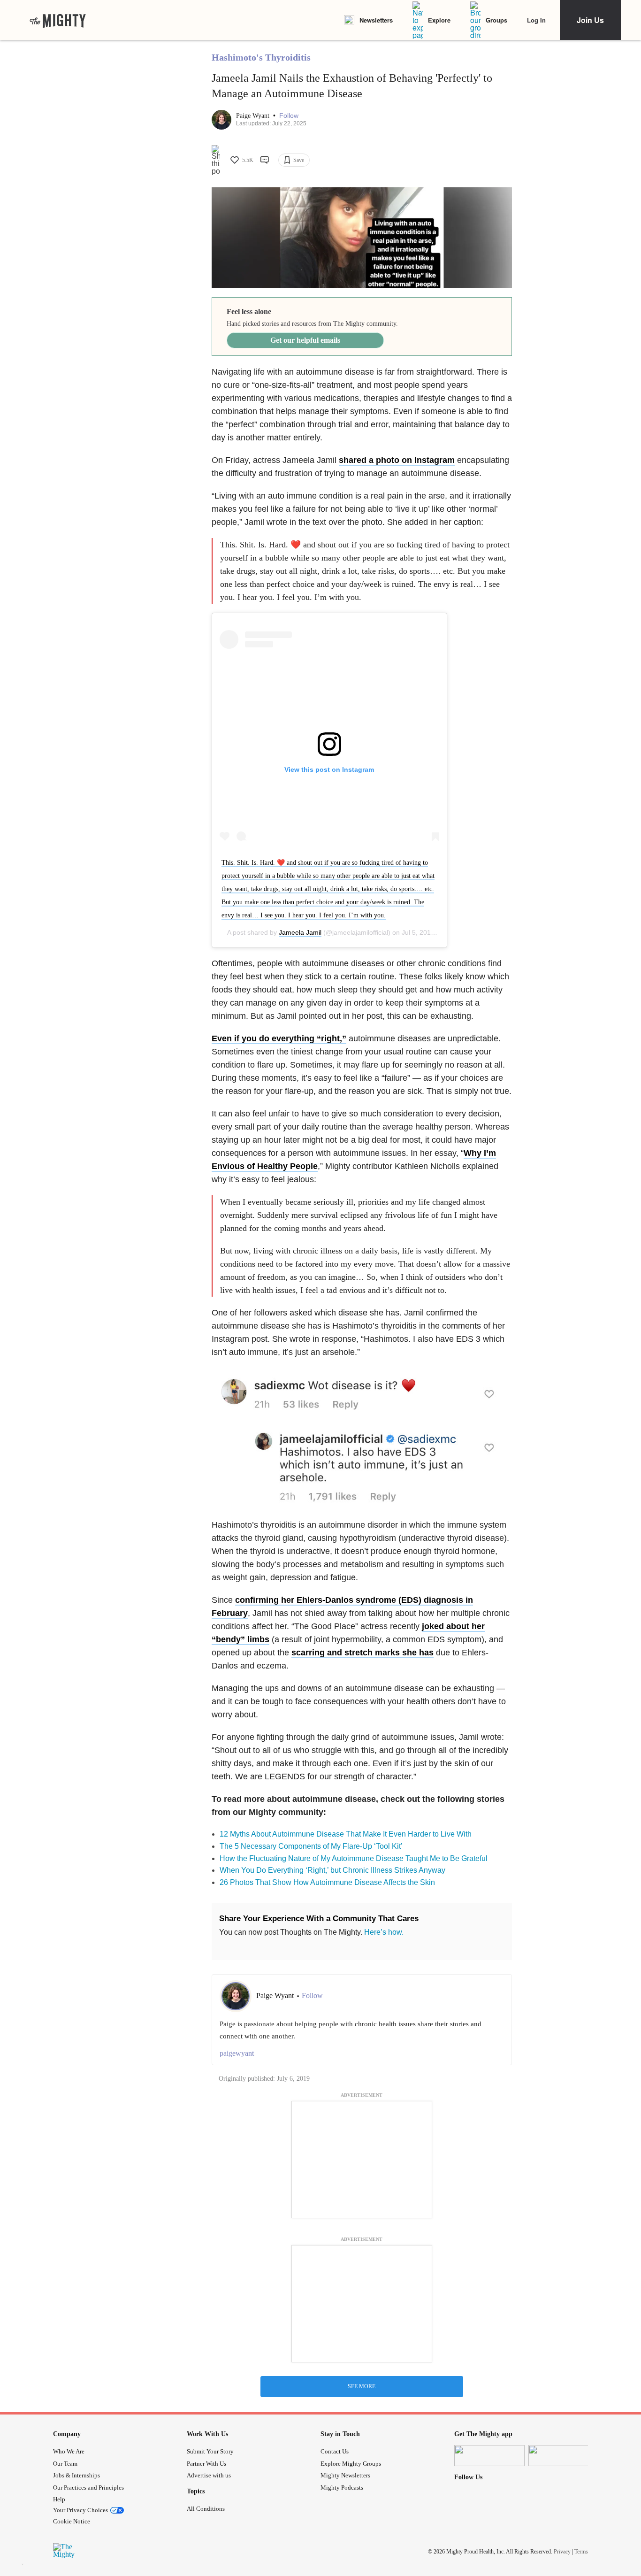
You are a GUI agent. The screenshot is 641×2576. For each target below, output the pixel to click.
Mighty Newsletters (345, 2475)
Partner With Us (206, 2464)
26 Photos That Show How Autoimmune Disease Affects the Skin (327, 1882)
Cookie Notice (72, 2521)
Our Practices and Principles (88, 2488)
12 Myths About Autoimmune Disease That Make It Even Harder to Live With (346, 1834)
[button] (289, 116)
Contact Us (335, 2451)
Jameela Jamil (300, 932)
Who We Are (69, 2451)
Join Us (590, 20)
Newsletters (376, 20)
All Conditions (206, 2509)
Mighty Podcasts (342, 2488)
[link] (58, 20)
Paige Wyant (254, 116)
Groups (496, 20)
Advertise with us (209, 2475)
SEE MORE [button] (362, 2386)
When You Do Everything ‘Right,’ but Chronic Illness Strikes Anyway (332, 1870)
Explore (439, 20)
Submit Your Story (210, 2451)
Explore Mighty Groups (351, 2464)
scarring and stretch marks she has (362, 1653)
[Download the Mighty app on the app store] (489, 2456)
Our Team (65, 2464)
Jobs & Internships (76, 2475)
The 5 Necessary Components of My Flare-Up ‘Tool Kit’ (311, 1846)
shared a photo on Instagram (397, 460)
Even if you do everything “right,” (279, 1038)
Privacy (562, 2552)
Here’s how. (384, 1932)
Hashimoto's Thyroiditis (261, 57)
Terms (581, 2552)
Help (59, 2499)
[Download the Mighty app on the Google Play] (564, 2456)
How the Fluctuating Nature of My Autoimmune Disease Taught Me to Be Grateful (354, 1858)
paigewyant (237, 2053)
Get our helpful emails (305, 340)
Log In (536, 20)
